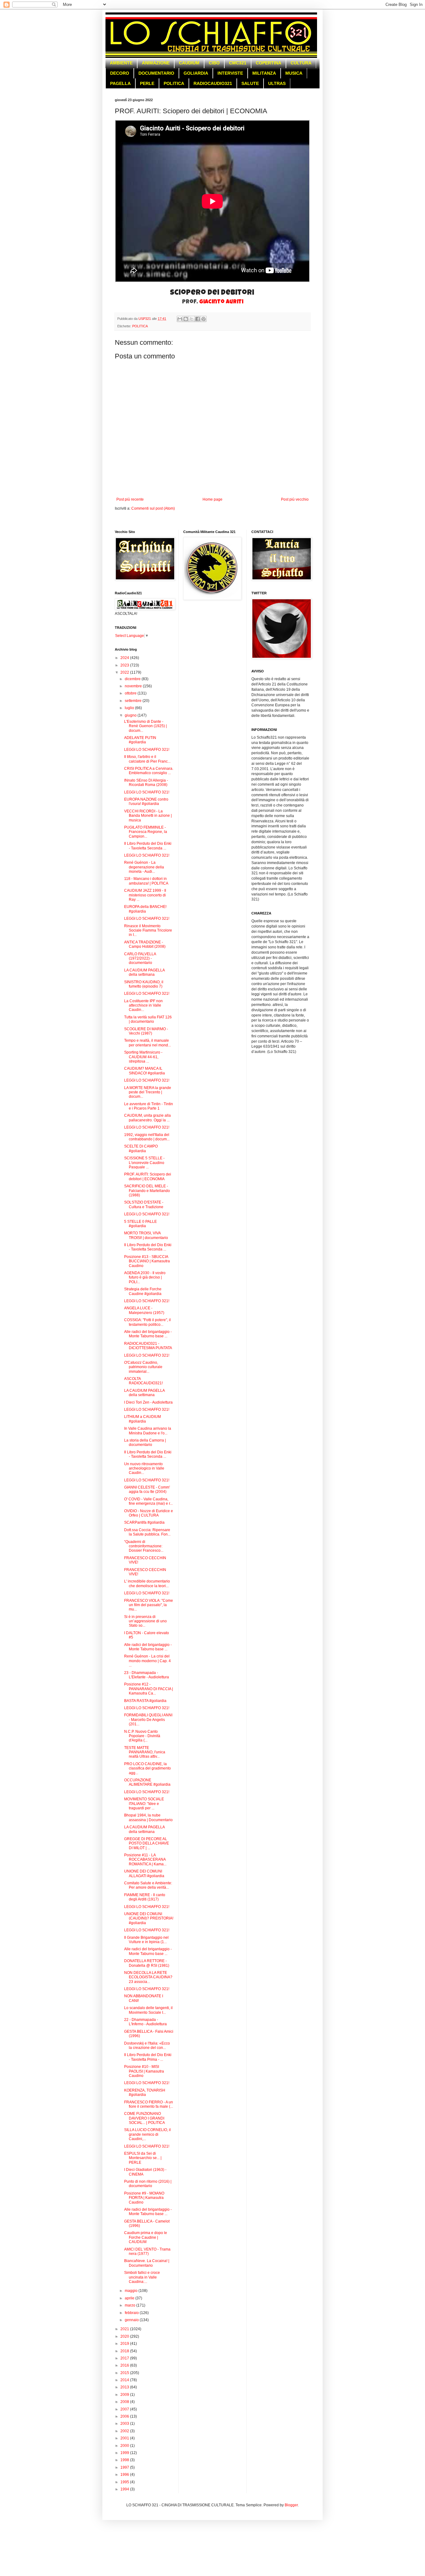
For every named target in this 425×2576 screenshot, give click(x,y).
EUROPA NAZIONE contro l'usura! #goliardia (146, 802)
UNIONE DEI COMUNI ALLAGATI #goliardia (144, 1873)
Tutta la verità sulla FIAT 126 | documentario (148, 1019)
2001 (125, 2438)
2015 (125, 2373)
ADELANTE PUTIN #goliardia (140, 740)
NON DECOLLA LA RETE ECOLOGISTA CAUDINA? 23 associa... (148, 1977)
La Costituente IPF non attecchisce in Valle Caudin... (143, 1005)
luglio (130, 708)
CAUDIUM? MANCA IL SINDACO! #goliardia (145, 1071)
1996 (125, 2475)
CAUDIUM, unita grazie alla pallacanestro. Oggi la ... (147, 1118)
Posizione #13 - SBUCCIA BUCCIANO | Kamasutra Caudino (147, 1261)
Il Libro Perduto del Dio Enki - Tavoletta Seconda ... (148, 846)
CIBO (214, 63)
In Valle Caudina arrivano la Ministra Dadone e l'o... (148, 1431)
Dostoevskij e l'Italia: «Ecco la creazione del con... (147, 2045)
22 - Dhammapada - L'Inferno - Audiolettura (145, 2022)
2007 (125, 2409)
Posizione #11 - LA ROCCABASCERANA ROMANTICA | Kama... (145, 1860)
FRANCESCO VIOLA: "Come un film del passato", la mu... (149, 1605)
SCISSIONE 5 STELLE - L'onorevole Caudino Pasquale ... (144, 1163)
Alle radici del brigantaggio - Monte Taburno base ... (148, 1334)
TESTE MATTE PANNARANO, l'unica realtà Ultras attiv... (145, 1752)
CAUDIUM (189, 63)
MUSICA (294, 73)
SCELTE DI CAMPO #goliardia (141, 1148)
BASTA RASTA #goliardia (145, 1701)
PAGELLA (120, 83)
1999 (125, 2453)
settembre (134, 701)
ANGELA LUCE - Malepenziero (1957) (144, 1310)
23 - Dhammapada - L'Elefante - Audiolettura (147, 1675)
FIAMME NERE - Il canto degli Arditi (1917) (145, 1897)
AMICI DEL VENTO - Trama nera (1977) (147, 2251)
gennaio (132, 2320)
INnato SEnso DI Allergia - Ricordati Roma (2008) (146, 783)
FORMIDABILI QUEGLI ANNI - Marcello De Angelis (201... (148, 1720)
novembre (134, 686)
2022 (125, 672)
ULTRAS (277, 83)
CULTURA (301, 63)
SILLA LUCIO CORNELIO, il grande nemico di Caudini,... (147, 2134)
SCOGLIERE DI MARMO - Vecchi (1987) (146, 1031)
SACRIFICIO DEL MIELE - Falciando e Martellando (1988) (147, 1191)
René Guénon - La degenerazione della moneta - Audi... (144, 867)
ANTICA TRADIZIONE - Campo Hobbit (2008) (145, 944)
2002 (125, 2431)
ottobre (131, 693)
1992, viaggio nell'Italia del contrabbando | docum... (147, 1137)
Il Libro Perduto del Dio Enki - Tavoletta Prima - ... (148, 2057)
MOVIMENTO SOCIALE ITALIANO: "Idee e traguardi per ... (144, 1804)
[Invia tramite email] (180, 319)
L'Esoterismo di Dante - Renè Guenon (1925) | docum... (145, 726)
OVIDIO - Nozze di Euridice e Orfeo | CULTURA (149, 1513)
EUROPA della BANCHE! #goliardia (145, 909)
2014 (125, 2380)
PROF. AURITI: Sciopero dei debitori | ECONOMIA (148, 1176)
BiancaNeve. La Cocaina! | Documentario (147, 2263)
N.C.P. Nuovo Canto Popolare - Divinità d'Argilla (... (142, 1736)
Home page (213, 499)
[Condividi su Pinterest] (203, 319)
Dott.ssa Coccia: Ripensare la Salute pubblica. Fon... (147, 1532)
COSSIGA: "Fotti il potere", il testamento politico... (147, 1322)
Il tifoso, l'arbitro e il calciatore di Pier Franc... (147, 759)
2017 (125, 2358)
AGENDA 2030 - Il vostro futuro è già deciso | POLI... (145, 1277)
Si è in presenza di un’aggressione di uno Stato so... (145, 1621)
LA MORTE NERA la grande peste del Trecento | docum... (148, 1092)
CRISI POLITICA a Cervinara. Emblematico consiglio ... (149, 771)
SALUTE (250, 83)
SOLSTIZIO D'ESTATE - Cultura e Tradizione (144, 1204)
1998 (125, 2460)
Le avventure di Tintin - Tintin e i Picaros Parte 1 (149, 1106)
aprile (130, 2298)
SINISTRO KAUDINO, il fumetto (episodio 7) (144, 984)
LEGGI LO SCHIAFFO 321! (147, 750)
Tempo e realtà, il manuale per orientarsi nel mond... (147, 1043)
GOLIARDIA (196, 73)
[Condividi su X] (192, 319)
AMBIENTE (121, 63)
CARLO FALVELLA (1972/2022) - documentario (140, 958)
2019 (125, 2344)
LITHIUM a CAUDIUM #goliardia (142, 1419)
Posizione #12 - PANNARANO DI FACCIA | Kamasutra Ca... (149, 1689)
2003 (125, 2424)
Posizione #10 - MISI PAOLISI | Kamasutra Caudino (144, 2071)
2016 (125, 2365)
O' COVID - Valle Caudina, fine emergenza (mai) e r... (148, 1501)
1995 (125, 2482)
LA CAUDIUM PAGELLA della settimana (144, 972)
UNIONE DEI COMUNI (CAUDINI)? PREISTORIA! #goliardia (149, 1918)
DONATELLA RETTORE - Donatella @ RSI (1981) (147, 1963)
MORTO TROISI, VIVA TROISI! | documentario (146, 1235)
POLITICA (174, 83)
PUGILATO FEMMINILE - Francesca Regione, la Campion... (146, 832)
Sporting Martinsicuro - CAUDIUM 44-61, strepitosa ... (143, 1057)
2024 (125, 658)
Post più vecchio (295, 499)
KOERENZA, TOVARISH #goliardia (145, 2092)
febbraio (132, 2313)
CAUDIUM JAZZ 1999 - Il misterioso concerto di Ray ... (145, 895)
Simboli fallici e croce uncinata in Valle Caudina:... (142, 2277)
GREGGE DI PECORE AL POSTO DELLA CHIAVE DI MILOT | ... (147, 1843)
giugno (131, 715)
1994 (125, 2489)
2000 (125, 2446)
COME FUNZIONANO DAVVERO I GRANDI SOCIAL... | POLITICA (145, 2118)
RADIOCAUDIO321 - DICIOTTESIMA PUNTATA (148, 1346)
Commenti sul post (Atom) (153, 508)
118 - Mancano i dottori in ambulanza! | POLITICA (146, 881)
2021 (125, 2329)
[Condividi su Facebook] (198, 319)
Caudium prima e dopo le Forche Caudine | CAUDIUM (146, 2237)
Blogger (291, 2505)
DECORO (120, 73)
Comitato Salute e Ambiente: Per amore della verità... (148, 1885)
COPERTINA (269, 63)
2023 (125, 665)
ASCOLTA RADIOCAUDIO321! (143, 1381)
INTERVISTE (230, 73)
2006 (125, 2416)
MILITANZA (264, 73)
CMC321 (238, 63)
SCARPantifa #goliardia (144, 1522)
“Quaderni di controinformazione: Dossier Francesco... (144, 1546)
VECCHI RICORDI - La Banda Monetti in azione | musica (148, 816)
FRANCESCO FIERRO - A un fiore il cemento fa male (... (149, 2104)
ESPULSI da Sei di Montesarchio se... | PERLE (143, 2158)
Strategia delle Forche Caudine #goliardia (143, 1291)
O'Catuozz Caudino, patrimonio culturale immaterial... (143, 1367)
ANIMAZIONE (156, 63)
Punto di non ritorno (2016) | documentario (148, 2184)
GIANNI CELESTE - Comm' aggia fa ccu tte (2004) (147, 1489)
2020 (125, 2336)
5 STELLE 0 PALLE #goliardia (140, 1224)
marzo (131, 2305)
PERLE (147, 83)
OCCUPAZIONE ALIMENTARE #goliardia (147, 1782)
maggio (132, 2291)
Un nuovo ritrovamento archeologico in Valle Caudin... (144, 1468)
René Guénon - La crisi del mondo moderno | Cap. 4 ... (147, 1661)
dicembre (133, 679)
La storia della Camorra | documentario (145, 1442)
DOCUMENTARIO (156, 73)
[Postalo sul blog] (186, 319)
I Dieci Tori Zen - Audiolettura (148, 1402)
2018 (125, 2351)
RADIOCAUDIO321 (213, 83)
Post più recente (130, 499)
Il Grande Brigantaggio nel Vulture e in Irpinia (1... (146, 1940)
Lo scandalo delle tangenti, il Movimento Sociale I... (148, 2010)
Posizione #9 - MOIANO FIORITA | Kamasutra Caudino (144, 2198)
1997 (125, 2467)
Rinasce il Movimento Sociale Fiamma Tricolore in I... (148, 930)
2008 (125, 2402)
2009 (125, 2395)
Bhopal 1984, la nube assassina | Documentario (148, 1817)
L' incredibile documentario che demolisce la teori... (147, 1583)
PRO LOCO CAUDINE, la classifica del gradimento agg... (147, 1768)
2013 (125, 2387)
